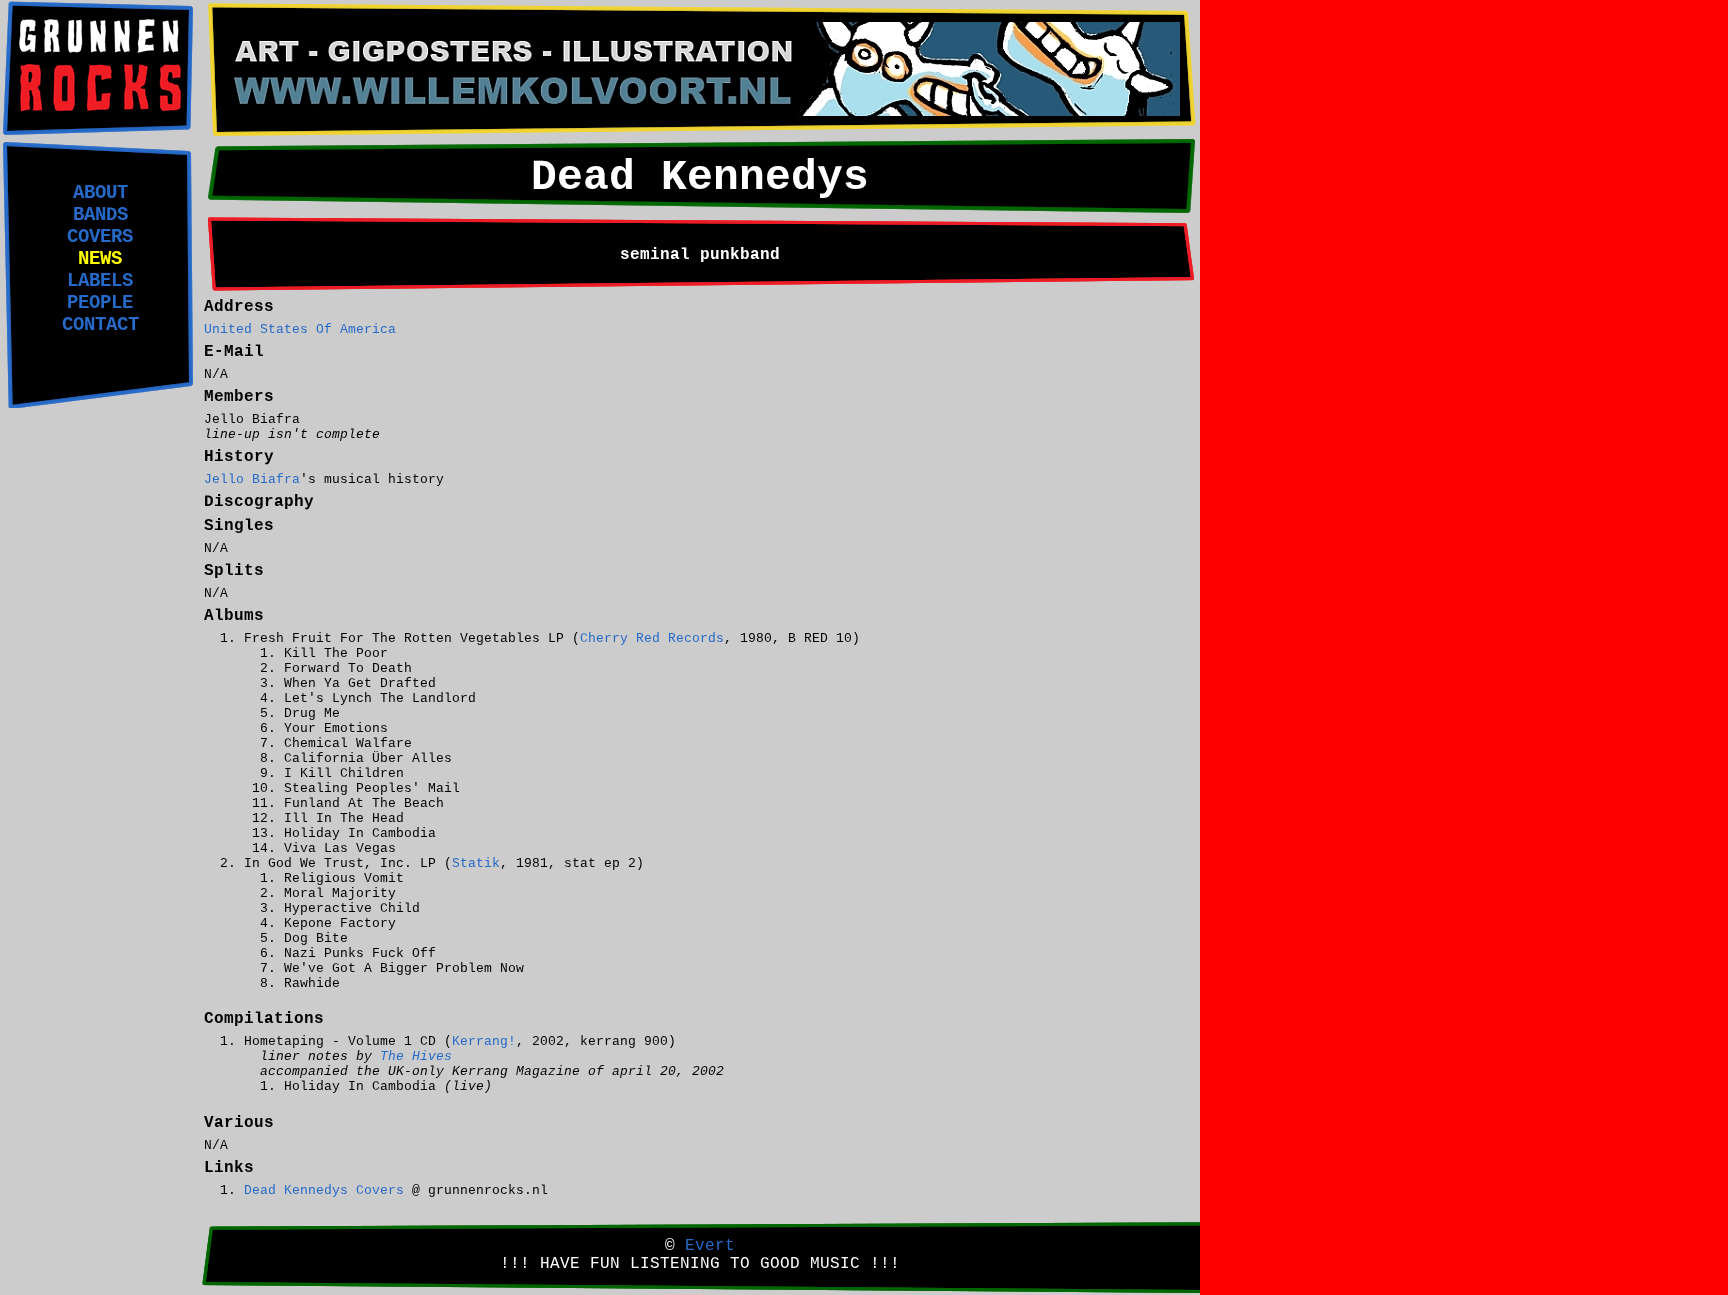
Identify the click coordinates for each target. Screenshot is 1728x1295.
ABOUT (100, 193)
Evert (710, 1246)
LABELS (100, 281)
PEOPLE (100, 303)
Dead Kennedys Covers (324, 1190)
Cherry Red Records (652, 638)
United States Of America (300, 329)
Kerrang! (484, 1041)
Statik (476, 863)
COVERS (100, 237)
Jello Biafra (252, 479)
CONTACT (100, 325)
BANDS (100, 215)
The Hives (416, 1056)
